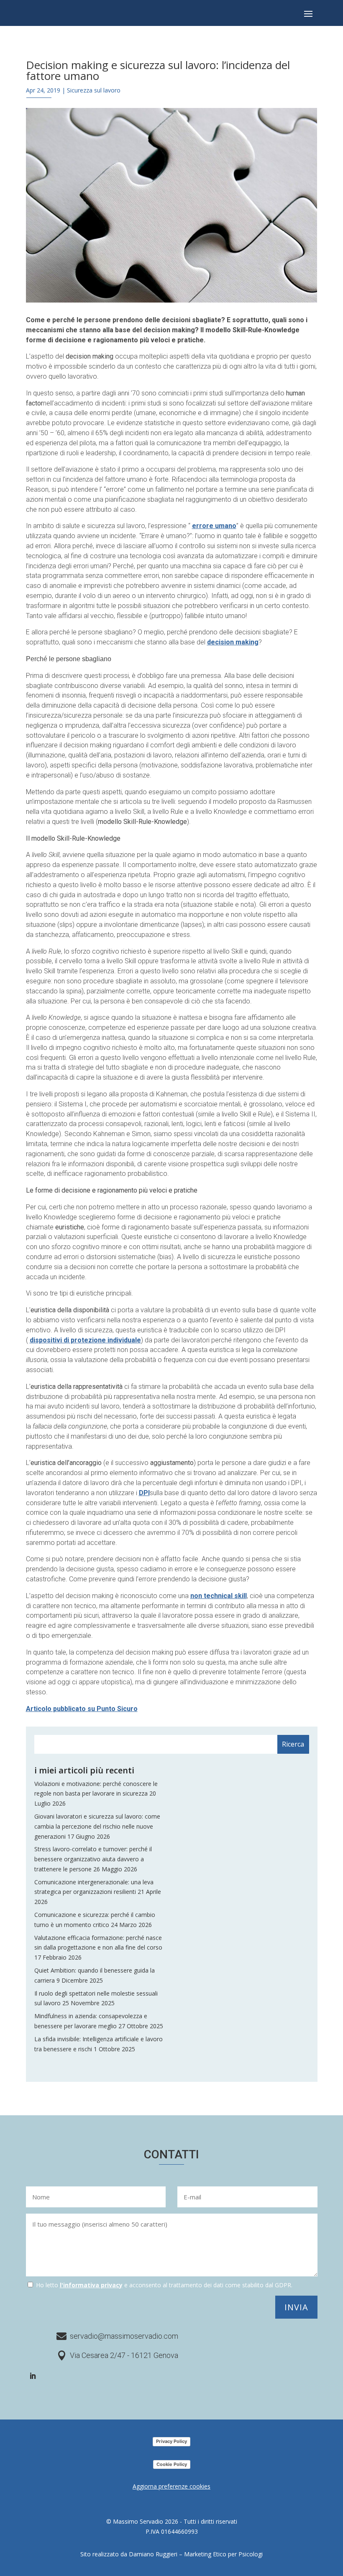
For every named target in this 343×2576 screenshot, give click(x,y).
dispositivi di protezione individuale (85, 1340)
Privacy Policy (171, 2441)
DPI (144, 1493)
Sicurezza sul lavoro (94, 90)
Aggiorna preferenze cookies (171, 2486)
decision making (233, 642)
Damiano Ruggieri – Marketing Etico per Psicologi (196, 2554)
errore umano (214, 526)
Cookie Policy (172, 2464)
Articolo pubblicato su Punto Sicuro (82, 1709)
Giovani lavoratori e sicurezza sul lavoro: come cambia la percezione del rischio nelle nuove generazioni (97, 1826)
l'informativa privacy (91, 2285)
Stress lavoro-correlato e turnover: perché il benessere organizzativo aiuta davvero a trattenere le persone (93, 1859)
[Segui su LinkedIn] (33, 2376)
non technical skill (219, 1596)
